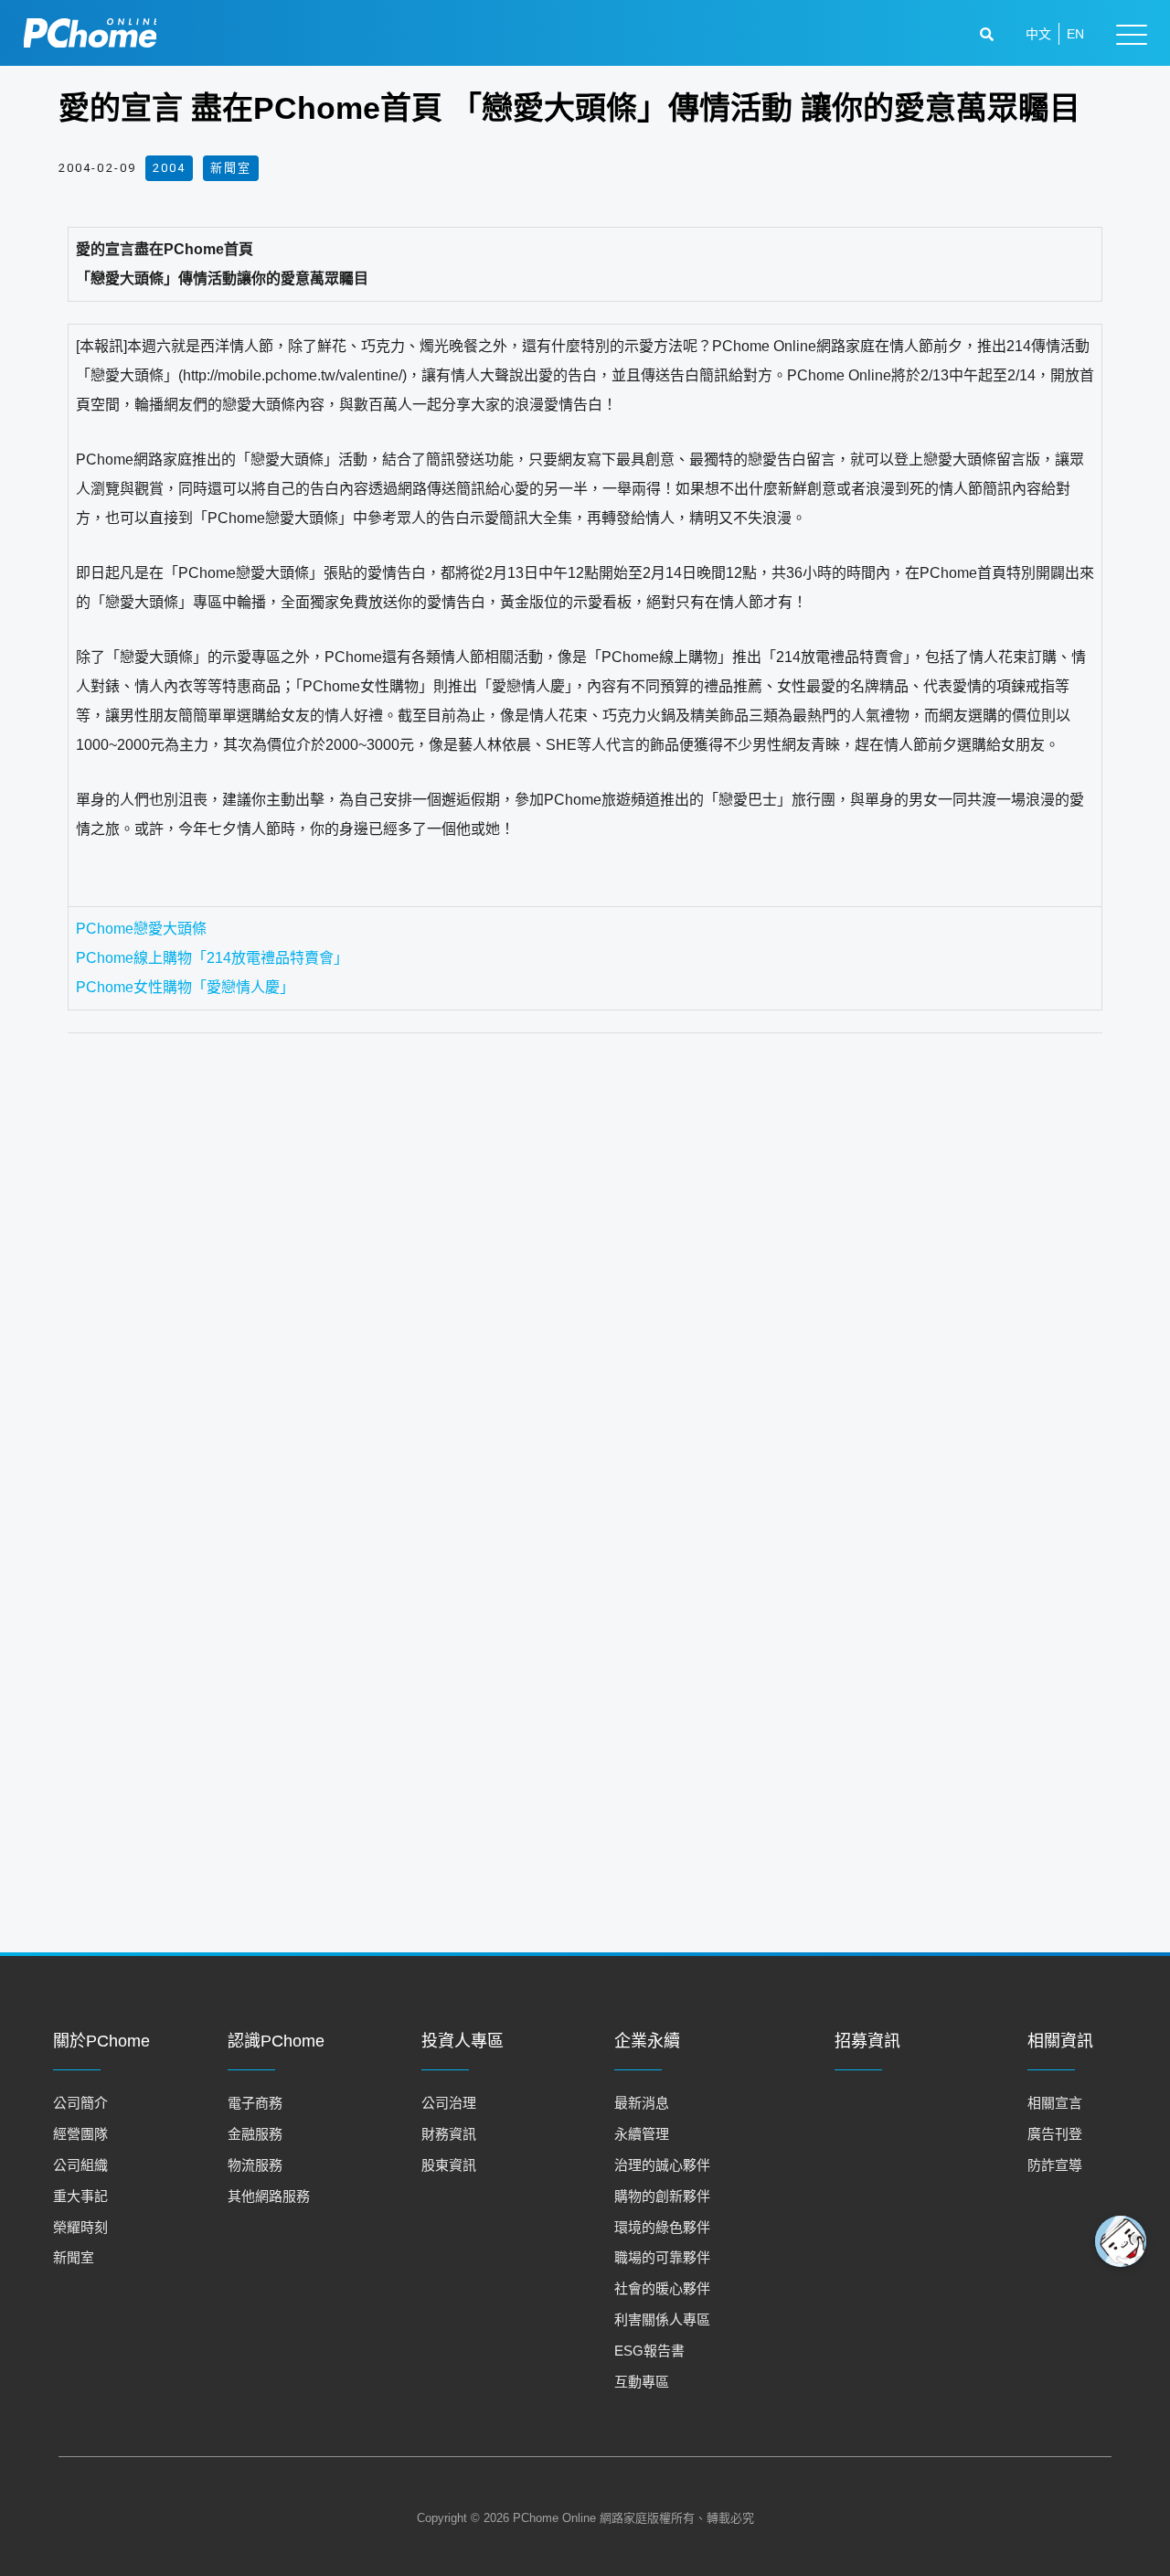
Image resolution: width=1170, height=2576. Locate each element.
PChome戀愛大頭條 (141, 929)
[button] (989, 34)
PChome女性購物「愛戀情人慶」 (185, 987)
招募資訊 (867, 2041)
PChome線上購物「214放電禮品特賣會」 (212, 958)
